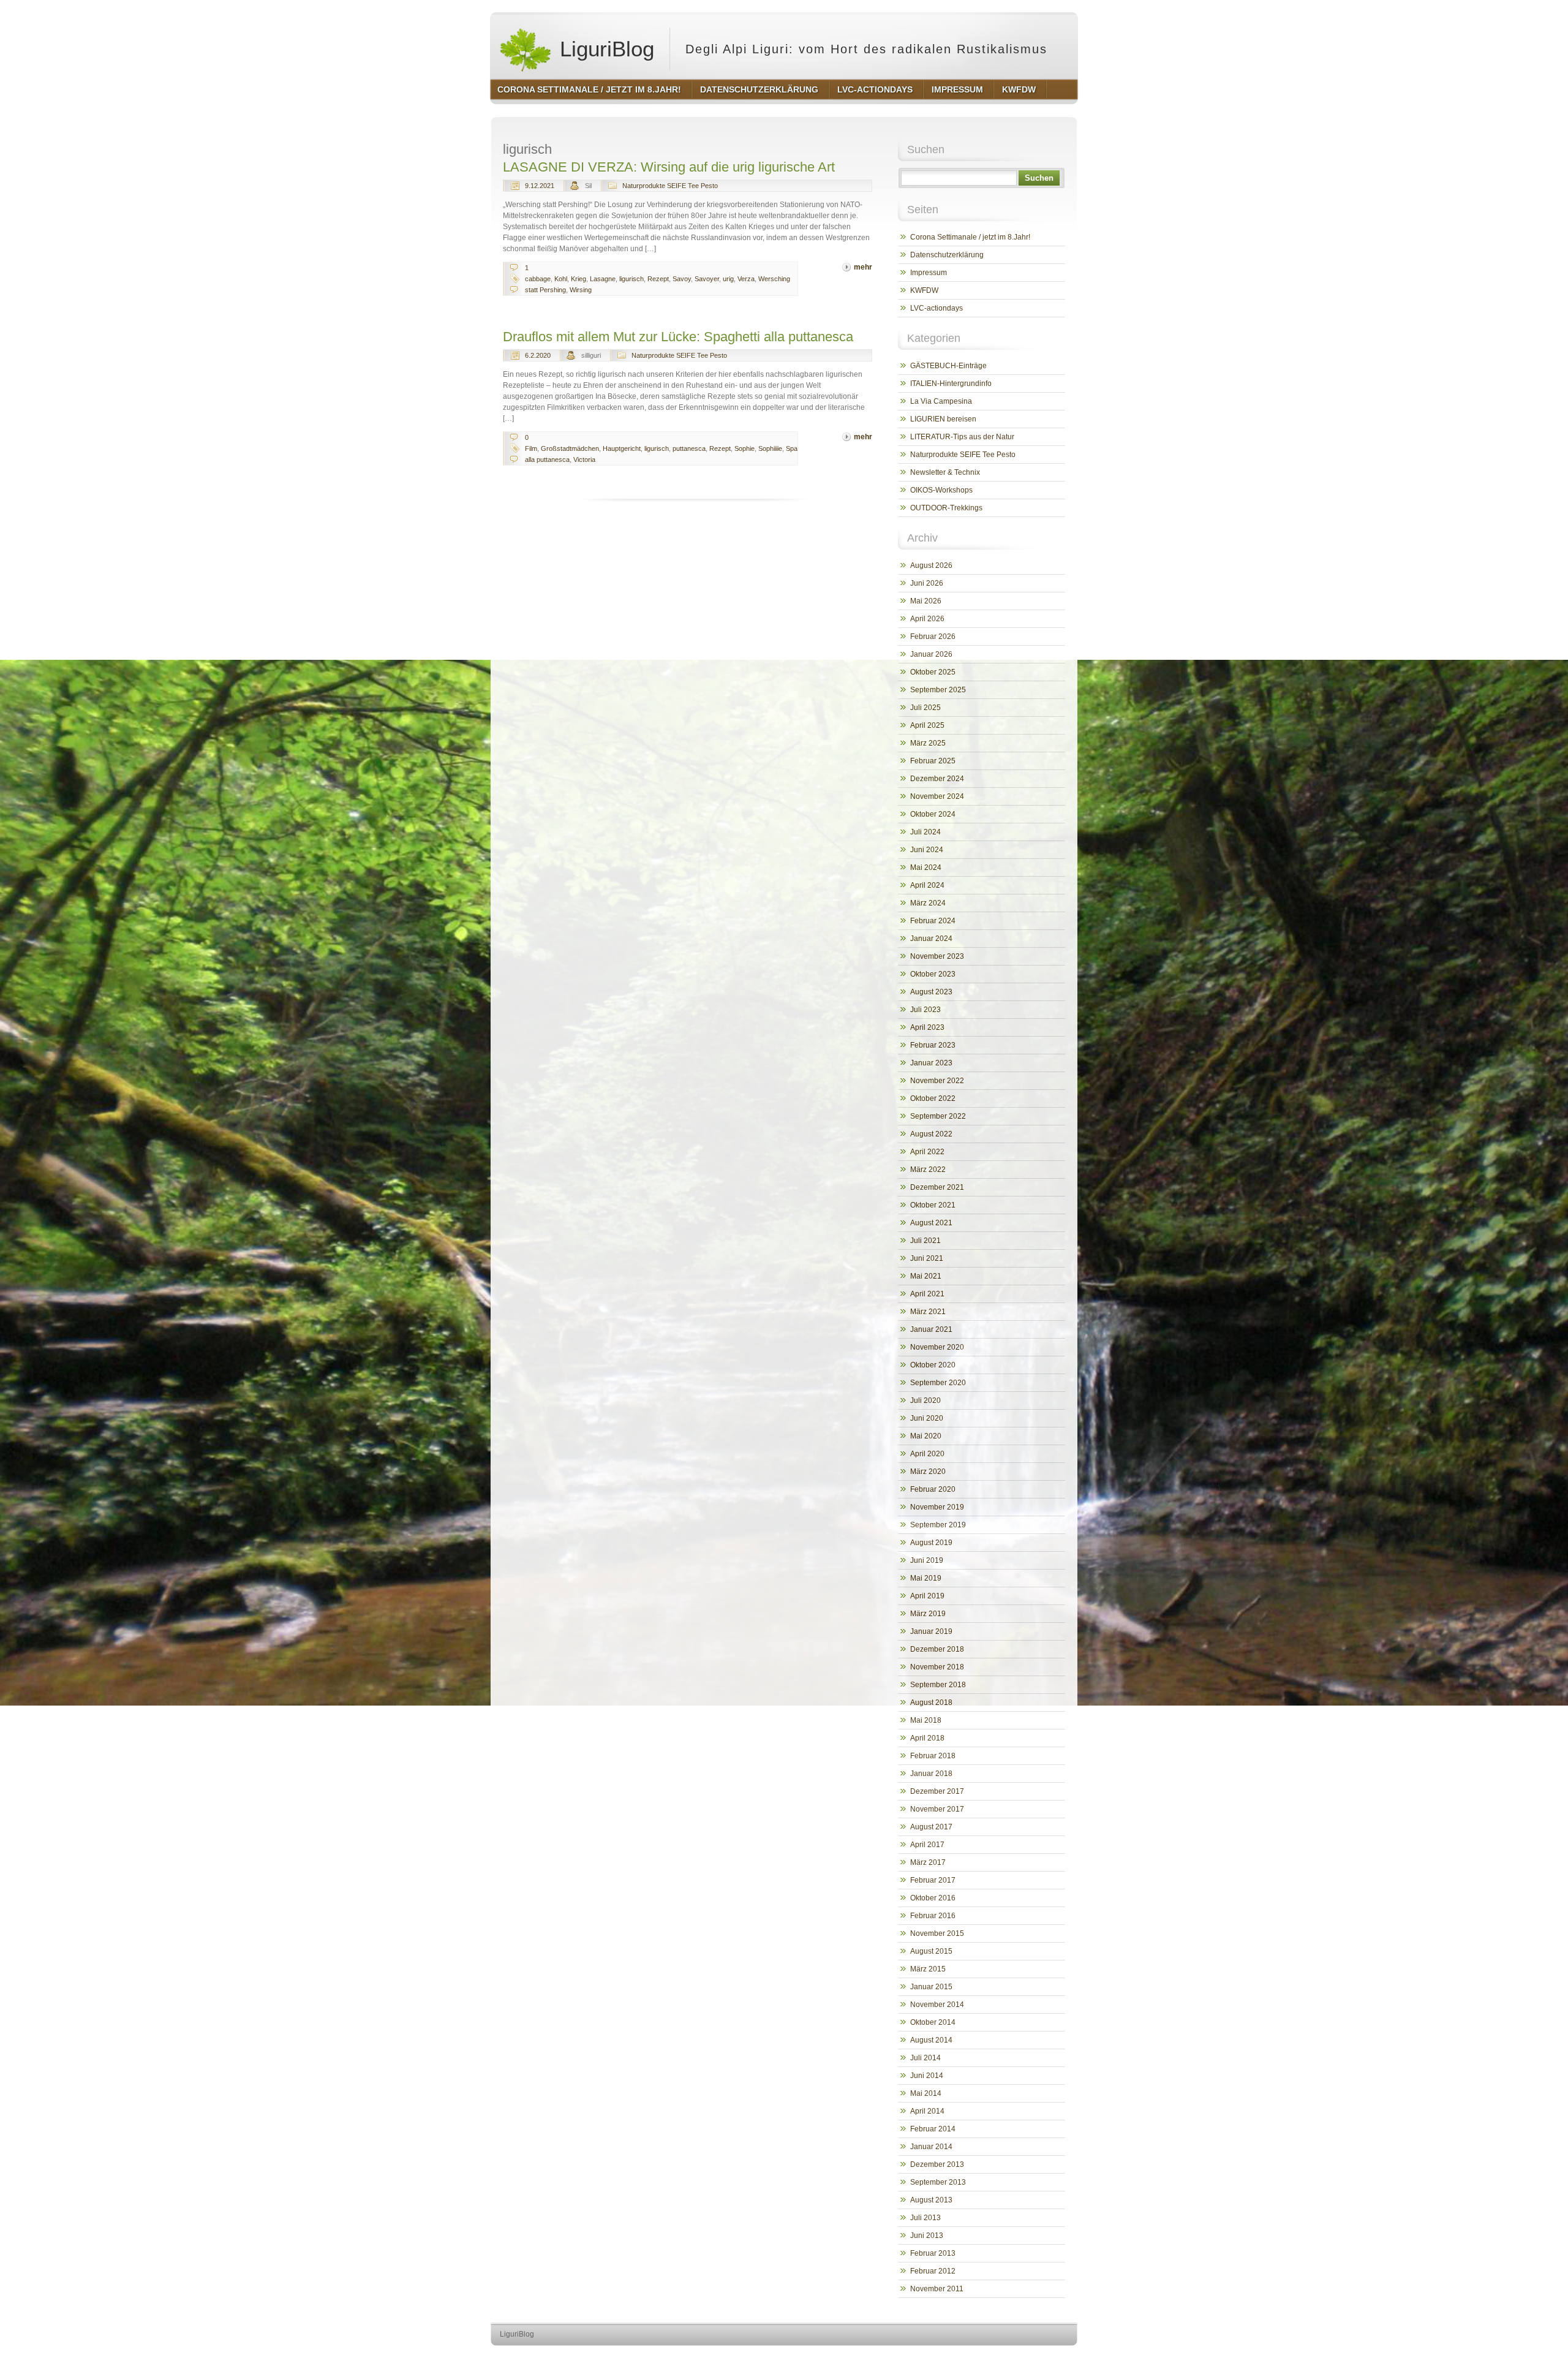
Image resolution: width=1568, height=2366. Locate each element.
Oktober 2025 (933, 672)
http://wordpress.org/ (936, 2357)
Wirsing (581, 290)
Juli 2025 (925, 708)
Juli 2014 (925, 2058)
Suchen (1039, 178)
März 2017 (928, 1862)
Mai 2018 (926, 1720)
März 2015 (928, 1969)
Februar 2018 (933, 1756)
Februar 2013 (933, 2253)
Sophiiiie (770, 448)
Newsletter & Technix (945, 472)
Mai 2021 (926, 1276)
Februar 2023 (933, 1045)
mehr (863, 267)
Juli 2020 (925, 1400)
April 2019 (927, 1596)
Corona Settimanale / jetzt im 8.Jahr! (970, 237)
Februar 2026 (933, 637)
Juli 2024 (925, 832)
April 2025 (927, 725)
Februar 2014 (933, 2129)
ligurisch (631, 279)
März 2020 (928, 1472)
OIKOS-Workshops (941, 490)
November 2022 (937, 1081)
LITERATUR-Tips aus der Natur (962, 437)
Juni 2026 (927, 583)
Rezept (658, 279)
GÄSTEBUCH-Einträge (948, 366)
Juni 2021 (927, 1258)
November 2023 (937, 956)
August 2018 (931, 1703)
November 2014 (937, 2005)
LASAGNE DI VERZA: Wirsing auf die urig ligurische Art (669, 167)
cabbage (538, 279)
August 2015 (931, 1951)
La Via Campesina (941, 401)
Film (531, 448)
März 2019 (928, 1614)
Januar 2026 (931, 654)
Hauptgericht (622, 448)
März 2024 (928, 903)
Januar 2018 (931, 1774)
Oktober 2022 (933, 1098)
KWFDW (924, 290)
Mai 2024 (926, 867)
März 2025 (928, 743)
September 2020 (938, 1383)
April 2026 (927, 619)
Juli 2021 (925, 1241)
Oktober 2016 (933, 1898)
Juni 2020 (927, 1418)
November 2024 (937, 796)
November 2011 (937, 2289)
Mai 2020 (926, 1436)
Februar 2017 (933, 1880)
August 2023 (931, 992)
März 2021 (928, 1312)
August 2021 (931, 1223)
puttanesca (689, 448)
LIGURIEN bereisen (943, 419)
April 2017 (927, 1845)
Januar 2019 (931, 1631)
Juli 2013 (925, 2218)
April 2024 (927, 885)
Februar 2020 (933, 1489)
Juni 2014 (927, 2076)
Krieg (579, 279)
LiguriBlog (604, 49)
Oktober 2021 (933, 1205)
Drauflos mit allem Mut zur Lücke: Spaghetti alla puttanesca (678, 337)
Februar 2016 (933, 1916)
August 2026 (931, 565)
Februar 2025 (933, 761)
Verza (746, 279)
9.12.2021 (540, 186)
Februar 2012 (933, 2271)
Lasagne (603, 279)
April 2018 (927, 1738)
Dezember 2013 (937, 2164)
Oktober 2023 (933, 974)
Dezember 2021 (937, 1187)
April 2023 (927, 1027)
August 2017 (931, 1827)
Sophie (744, 448)
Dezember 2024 (937, 779)
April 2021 (927, 1294)
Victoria (584, 459)
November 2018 (937, 1667)
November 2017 (937, 1809)
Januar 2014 (931, 2147)
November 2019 (937, 1507)
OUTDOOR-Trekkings (946, 508)
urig (728, 279)
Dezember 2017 (937, 1791)
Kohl (561, 279)
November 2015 (937, 1933)
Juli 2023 (925, 1010)
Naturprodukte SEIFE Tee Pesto (670, 186)
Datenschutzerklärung (947, 255)
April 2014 (927, 2111)
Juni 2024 (927, 850)
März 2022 (928, 1170)
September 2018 (938, 1685)
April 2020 (927, 1454)
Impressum (929, 273)
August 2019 (931, 1543)
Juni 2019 (927, 1560)
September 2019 (938, 1525)
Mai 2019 (926, 1578)
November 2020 (937, 1347)
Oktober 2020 (933, 1365)
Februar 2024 (933, 921)
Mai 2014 (926, 2093)
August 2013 (931, 2200)
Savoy (682, 279)
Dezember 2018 (937, 1649)
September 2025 (938, 690)
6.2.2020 (538, 355)
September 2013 (938, 2182)
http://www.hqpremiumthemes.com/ (1028, 2357)
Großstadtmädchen (570, 448)
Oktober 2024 (933, 814)
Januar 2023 (931, 1063)
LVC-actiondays (937, 308)
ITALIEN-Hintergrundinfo (951, 384)
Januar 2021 (931, 1329)
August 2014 (931, 2040)
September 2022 (938, 1116)
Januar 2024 (931, 939)
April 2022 (927, 1152)
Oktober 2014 (933, 2022)
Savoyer (707, 279)
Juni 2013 (927, 2236)
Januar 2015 (931, 1987)
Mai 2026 (926, 601)
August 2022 (931, 1134)
